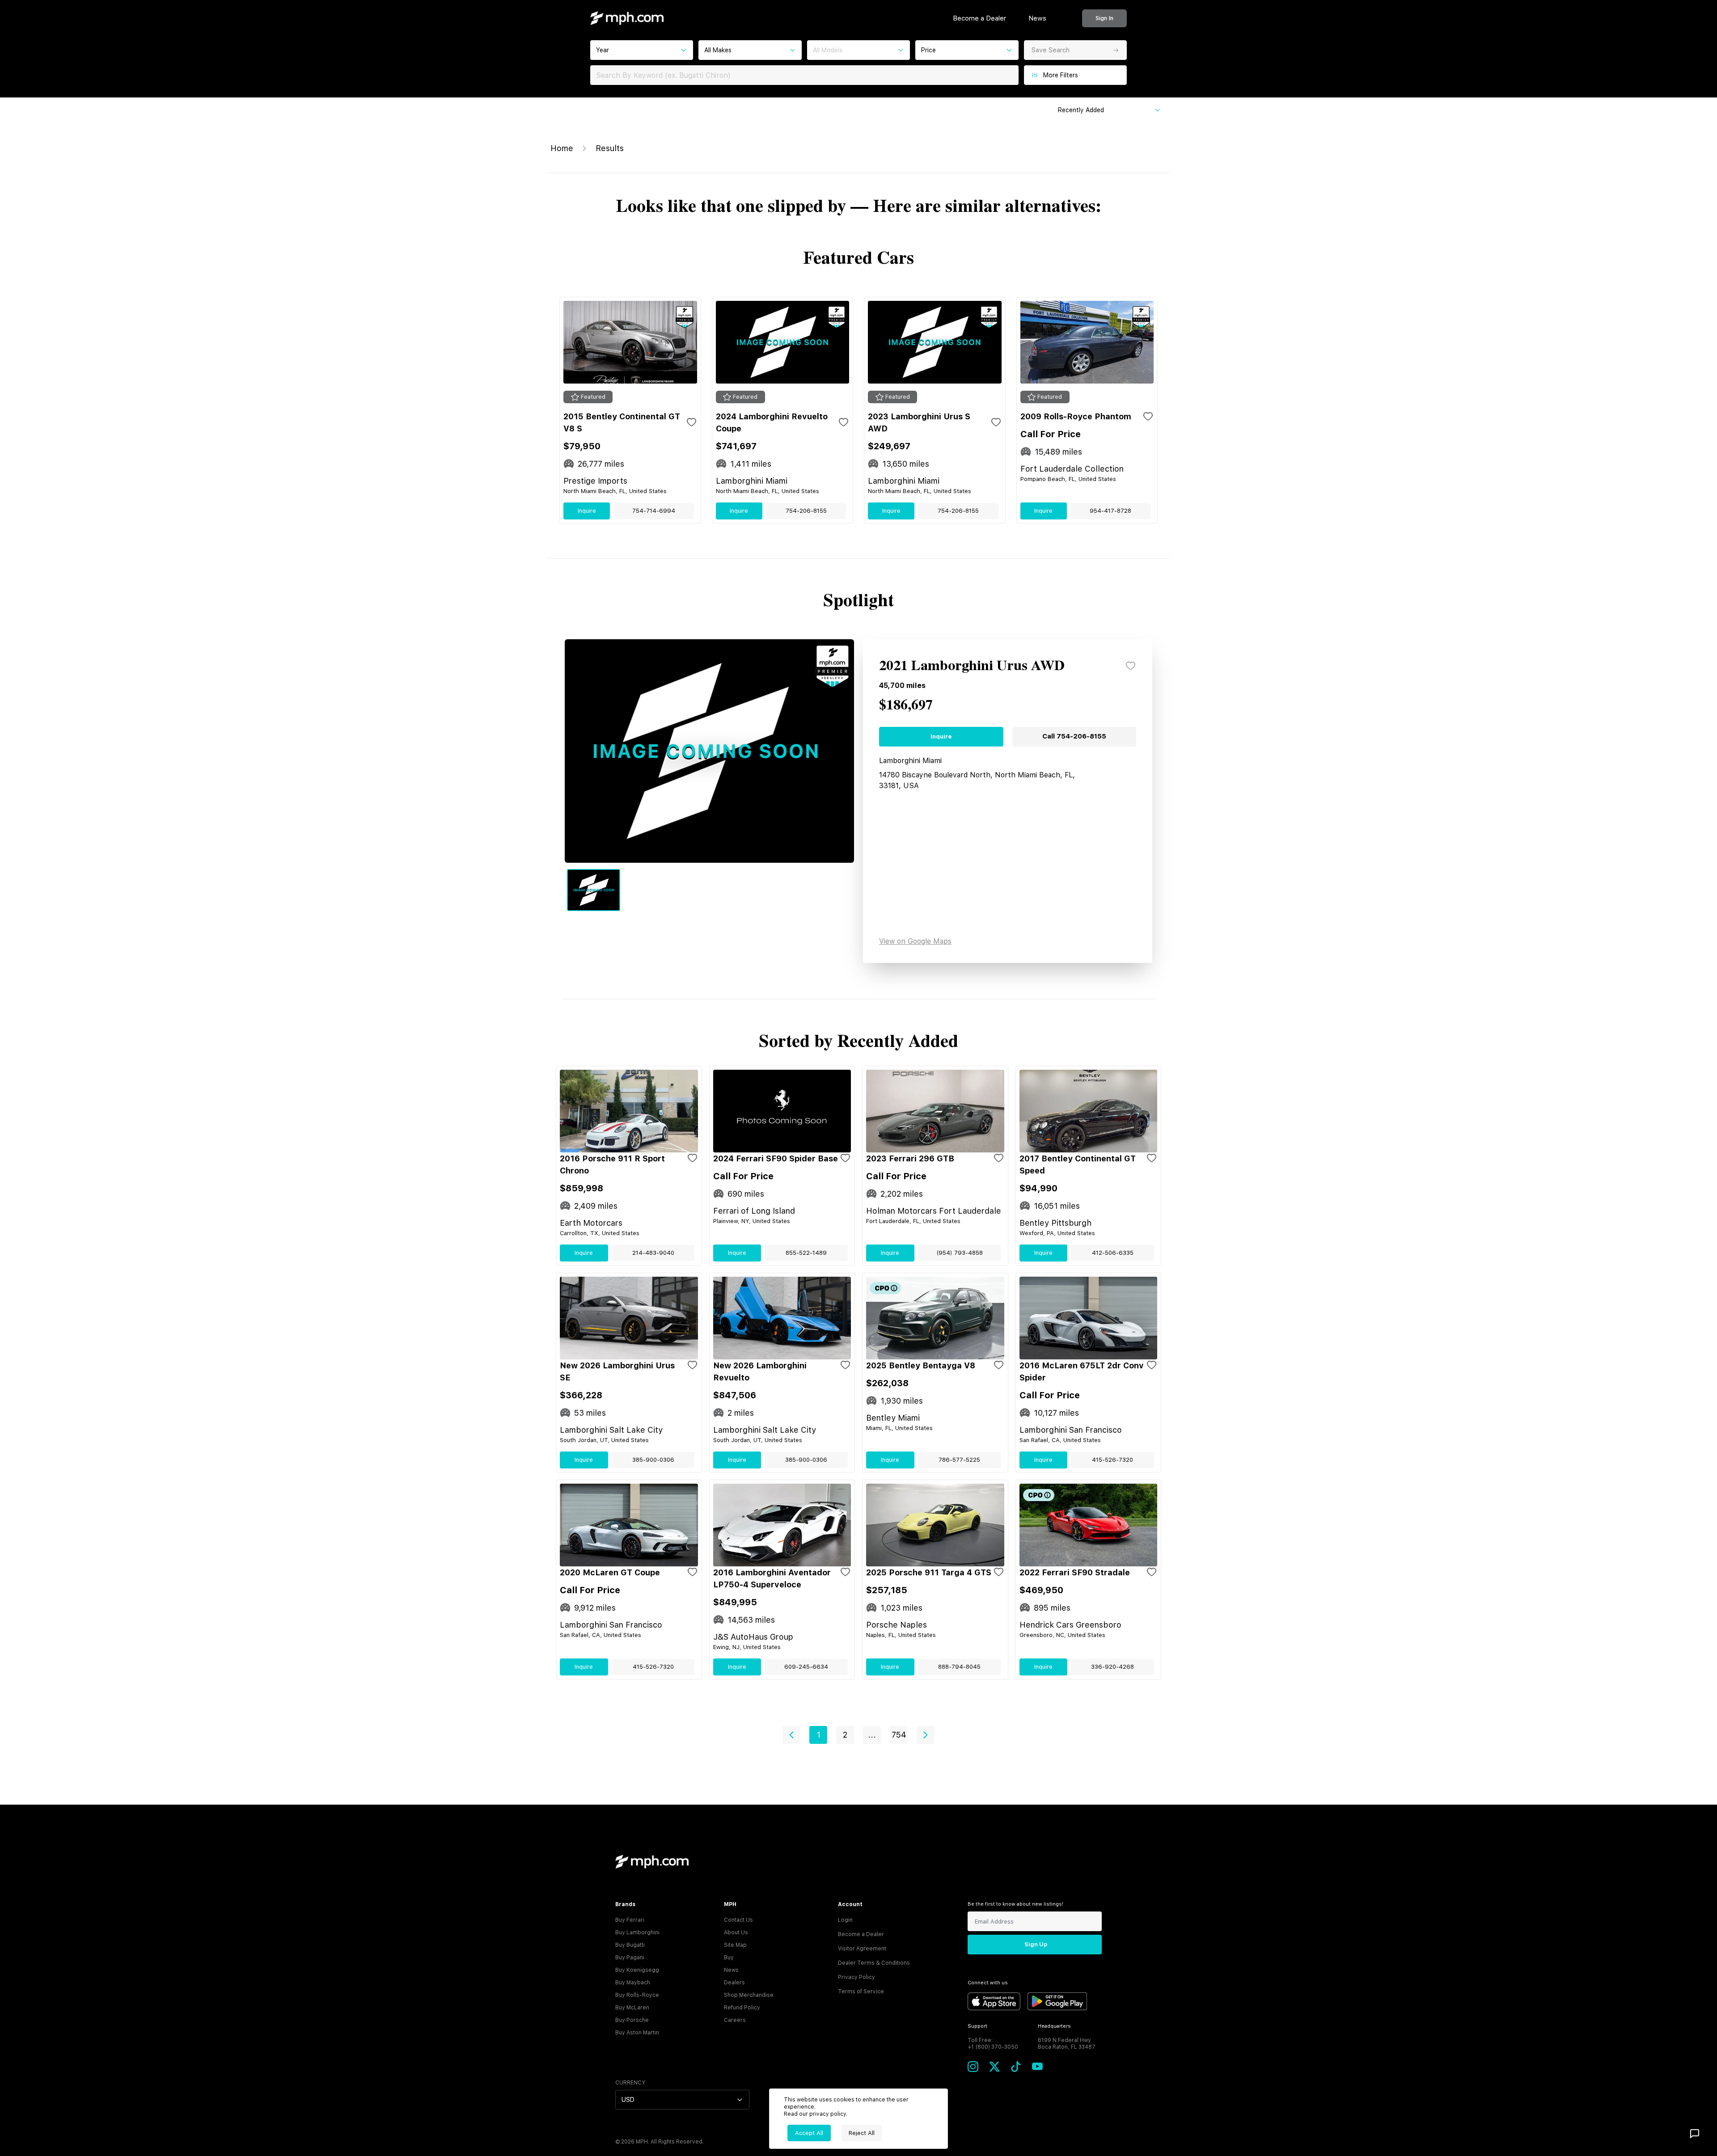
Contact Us (738, 1920)
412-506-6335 (1113, 1253)
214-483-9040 (653, 1253)
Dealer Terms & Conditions (874, 1963)
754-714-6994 (654, 511)
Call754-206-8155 (1074, 736)
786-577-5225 (959, 1460)
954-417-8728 (1110, 511)
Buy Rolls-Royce (637, 1995)
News (1037, 18)
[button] (791, 1735)
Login (845, 1920)
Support (977, 2026)
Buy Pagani (630, 1958)
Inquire (587, 511)
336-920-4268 (1112, 1667)
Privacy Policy (856, 1977)
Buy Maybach (633, 1983)
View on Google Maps (915, 941)
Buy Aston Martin (637, 2033)
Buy (729, 1958)
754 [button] (899, 1735)
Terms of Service (861, 1991)
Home (562, 148)
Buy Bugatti (630, 1945)
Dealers (734, 1983)
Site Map (735, 1945)
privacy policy (828, 2114)
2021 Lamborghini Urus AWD (972, 666)
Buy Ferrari (630, 1920)
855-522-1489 (806, 1253)
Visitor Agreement (862, 1949)
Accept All (809, 2133)
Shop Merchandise (749, 1995)
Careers (735, 2020)
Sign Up (1036, 1944)
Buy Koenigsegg (637, 1970)
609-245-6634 (806, 1667)
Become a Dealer (979, 18)
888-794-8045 (959, 1667)
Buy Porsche (632, 2020)
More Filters (1061, 75)
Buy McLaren (632, 2008)
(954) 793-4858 (960, 1253)
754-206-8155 (806, 511)
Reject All (862, 2133)
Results (610, 148)
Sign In (1104, 18)
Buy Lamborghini (637, 1932)
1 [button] (818, 1735)
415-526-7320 (1112, 1460)
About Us (736, 1932)
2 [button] (845, 1735)
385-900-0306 (653, 1460)
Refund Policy (742, 2008)
